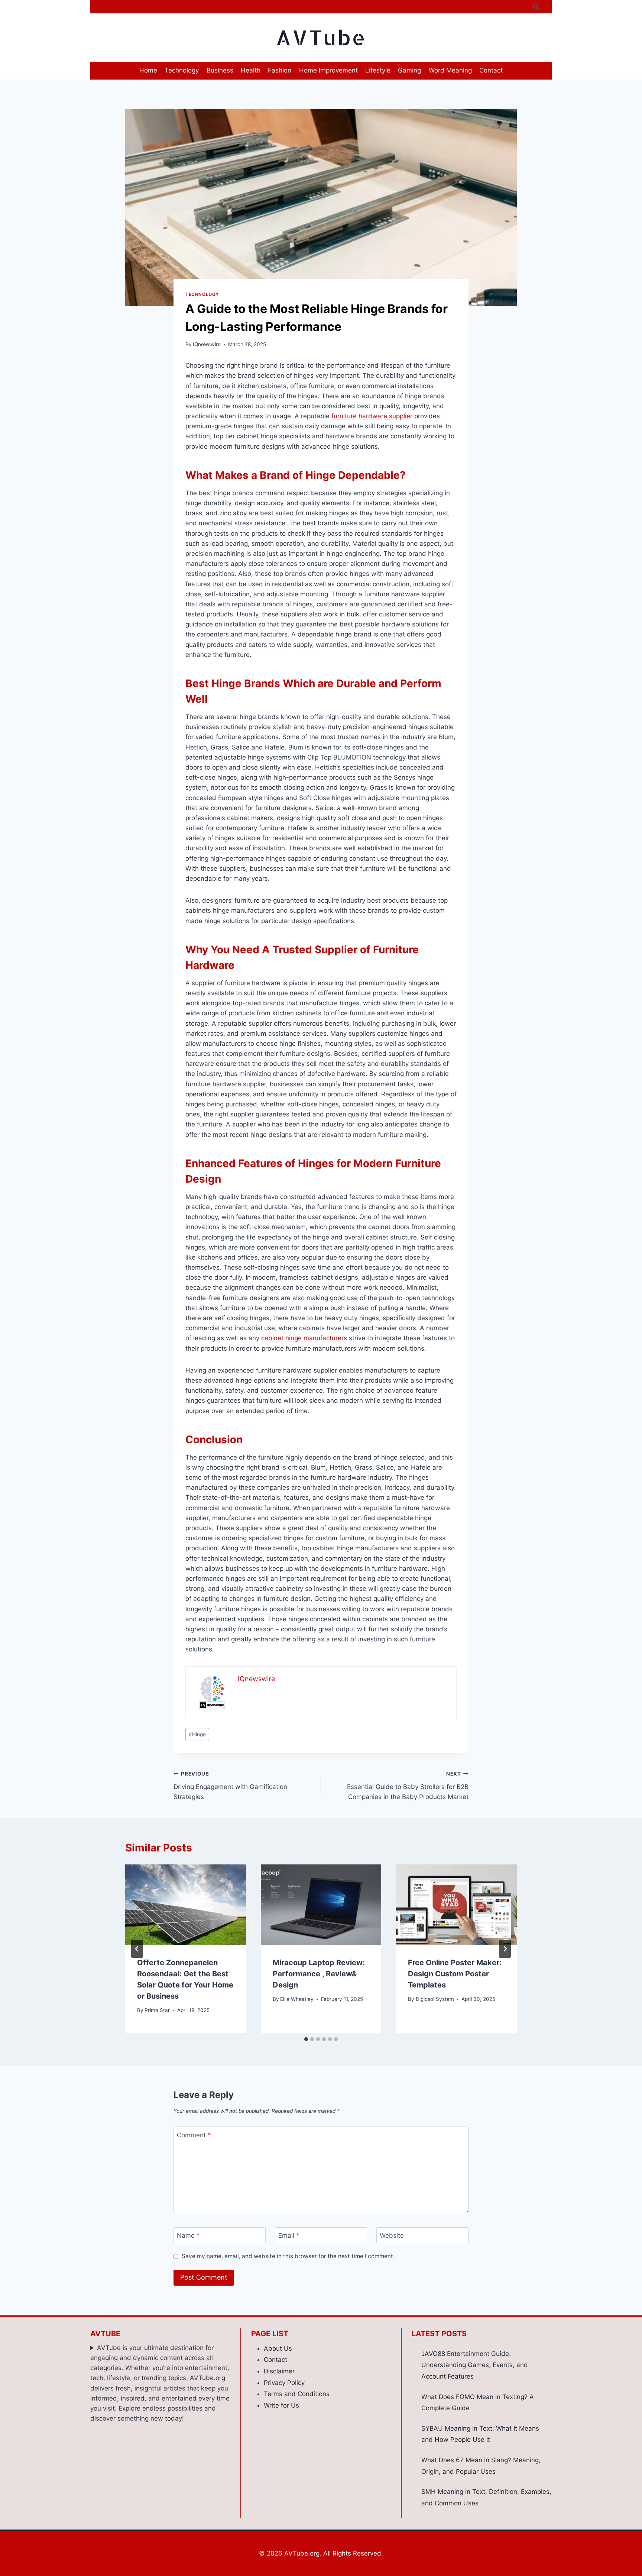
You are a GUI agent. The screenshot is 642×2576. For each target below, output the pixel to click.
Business (220, 70)
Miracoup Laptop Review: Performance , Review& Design (319, 1974)
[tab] (306, 2039)
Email (289, 2235)
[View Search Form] (536, 7)
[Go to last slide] (137, 1949)
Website (392, 2235)
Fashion (280, 70)
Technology (182, 70)
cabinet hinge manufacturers (304, 1338)
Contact (491, 70)
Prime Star (157, 2010)
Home (148, 70)
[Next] (505, 1949)
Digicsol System (435, 1999)
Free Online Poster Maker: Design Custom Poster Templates (455, 1974)
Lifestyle (378, 70)
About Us (278, 2348)
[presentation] (186, 1905)
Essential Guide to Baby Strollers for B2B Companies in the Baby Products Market (408, 1786)
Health (251, 70)
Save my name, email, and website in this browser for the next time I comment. (288, 2256)
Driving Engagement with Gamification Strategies (230, 1786)
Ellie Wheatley (297, 1999)
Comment (194, 2135)
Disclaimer (279, 2371)
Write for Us (281, 2405)
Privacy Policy (284, 2383)
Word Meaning (450, 70)
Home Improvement (328, 70)
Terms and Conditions (297, 2394)
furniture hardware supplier (372, 416)
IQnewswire (207, 344)
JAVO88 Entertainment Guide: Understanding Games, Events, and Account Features (475, 2365)
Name (188, 2235)
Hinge (197, 1734)
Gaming (409, 70)
